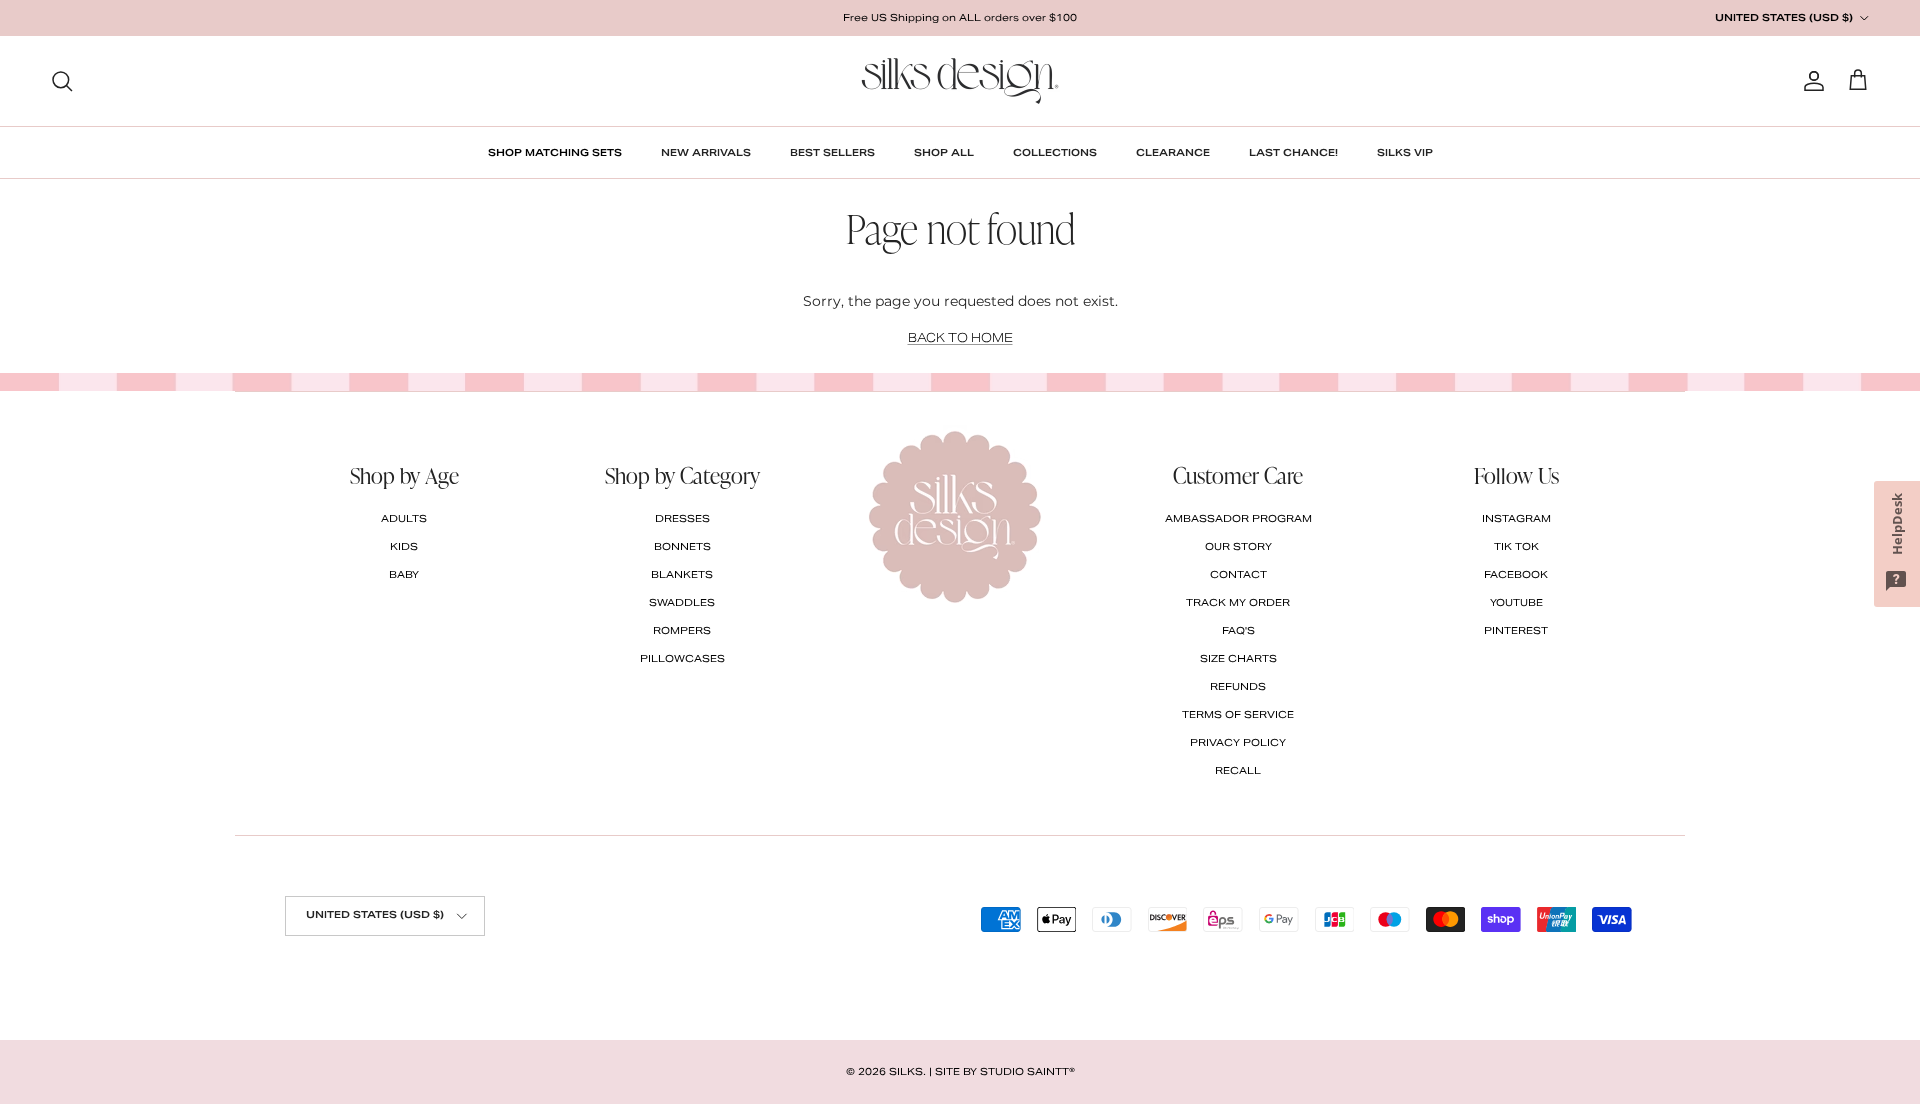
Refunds (1238, 686)
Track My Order (1238, 602)
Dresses (682, 518)
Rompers (682, 630)
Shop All (944, 152)
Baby (404, 574)
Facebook (1516, 574)
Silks (906, 1071)
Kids (404, 546)
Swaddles (682, 602)
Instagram (1516, 518)
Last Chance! (1293, 152)
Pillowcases (682, 658)
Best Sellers (832, 152)
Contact (1238, 574)
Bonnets (682, 546)
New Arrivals (706, 152)
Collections (1055, 152)
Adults (404, 518)
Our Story (1238, 546)
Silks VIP (1405, 152)
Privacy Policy (1238, 742)
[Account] (1810, 81)
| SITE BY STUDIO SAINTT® (1002, 1071)
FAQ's (1238, 630)
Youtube (1516, 602)
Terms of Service (1238, 714)
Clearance (1173, 152)
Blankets (682, 574)
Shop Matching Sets (555, 152)
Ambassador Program (1238, 518)
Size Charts (1238, 658)
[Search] (62, 81)
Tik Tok (1516, 546)
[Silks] (960, 81)
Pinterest (1516, 630)
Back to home (960, 337)
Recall (1238, 770)
